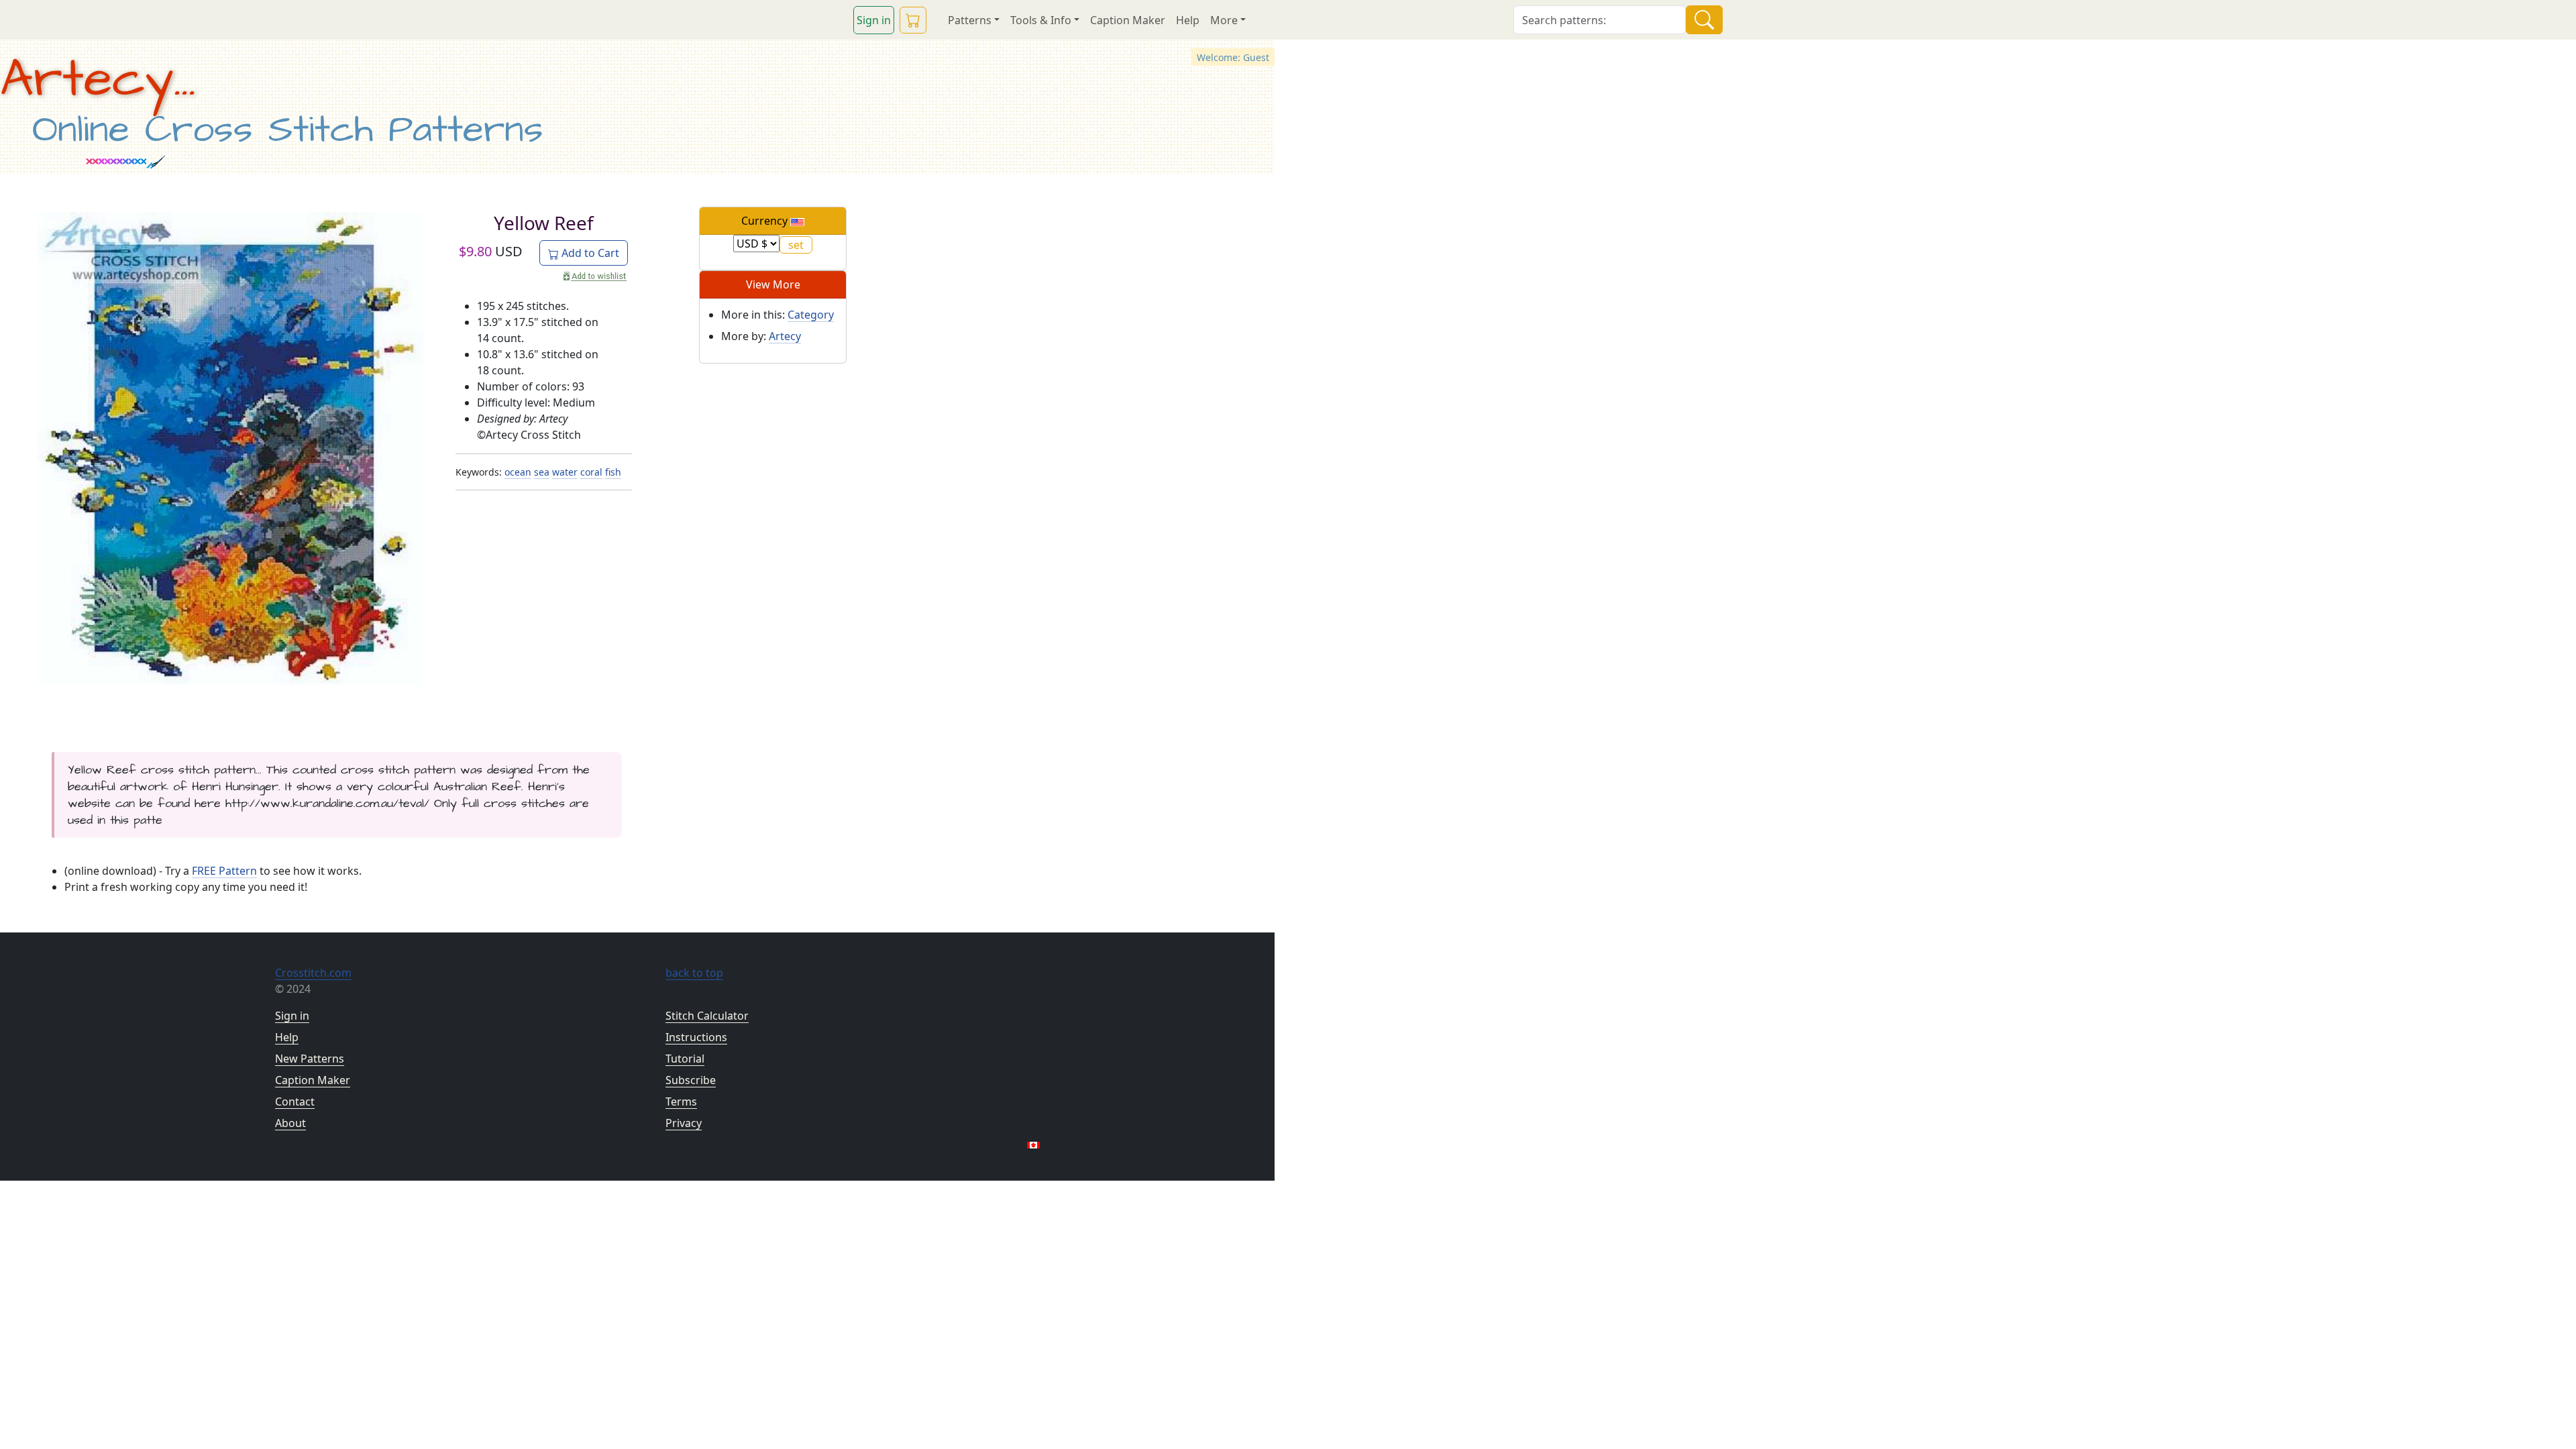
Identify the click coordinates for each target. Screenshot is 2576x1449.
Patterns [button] (970, 20)
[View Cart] (913, 20)
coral (591, 472)
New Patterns (310, 1059)
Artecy (785, 336)
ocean (518, 472)
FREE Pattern (224, 871)
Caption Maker (1128, 20)
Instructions (696, 1037)
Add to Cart (589, 253)
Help (1188, 20)
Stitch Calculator (707, 1016)
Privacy (684, 1123)
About (290, 1123)
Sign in (874, 20)
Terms (681, 1102)
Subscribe (691, 1080)
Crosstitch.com (313, 973)
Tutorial (685, 1059)
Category (811, 315)
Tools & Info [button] (1041, 20)
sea (542, 472)
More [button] (1224, 20)
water (565, 472)
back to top (694, 973)
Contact (295, 1102)
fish (613, 472)
